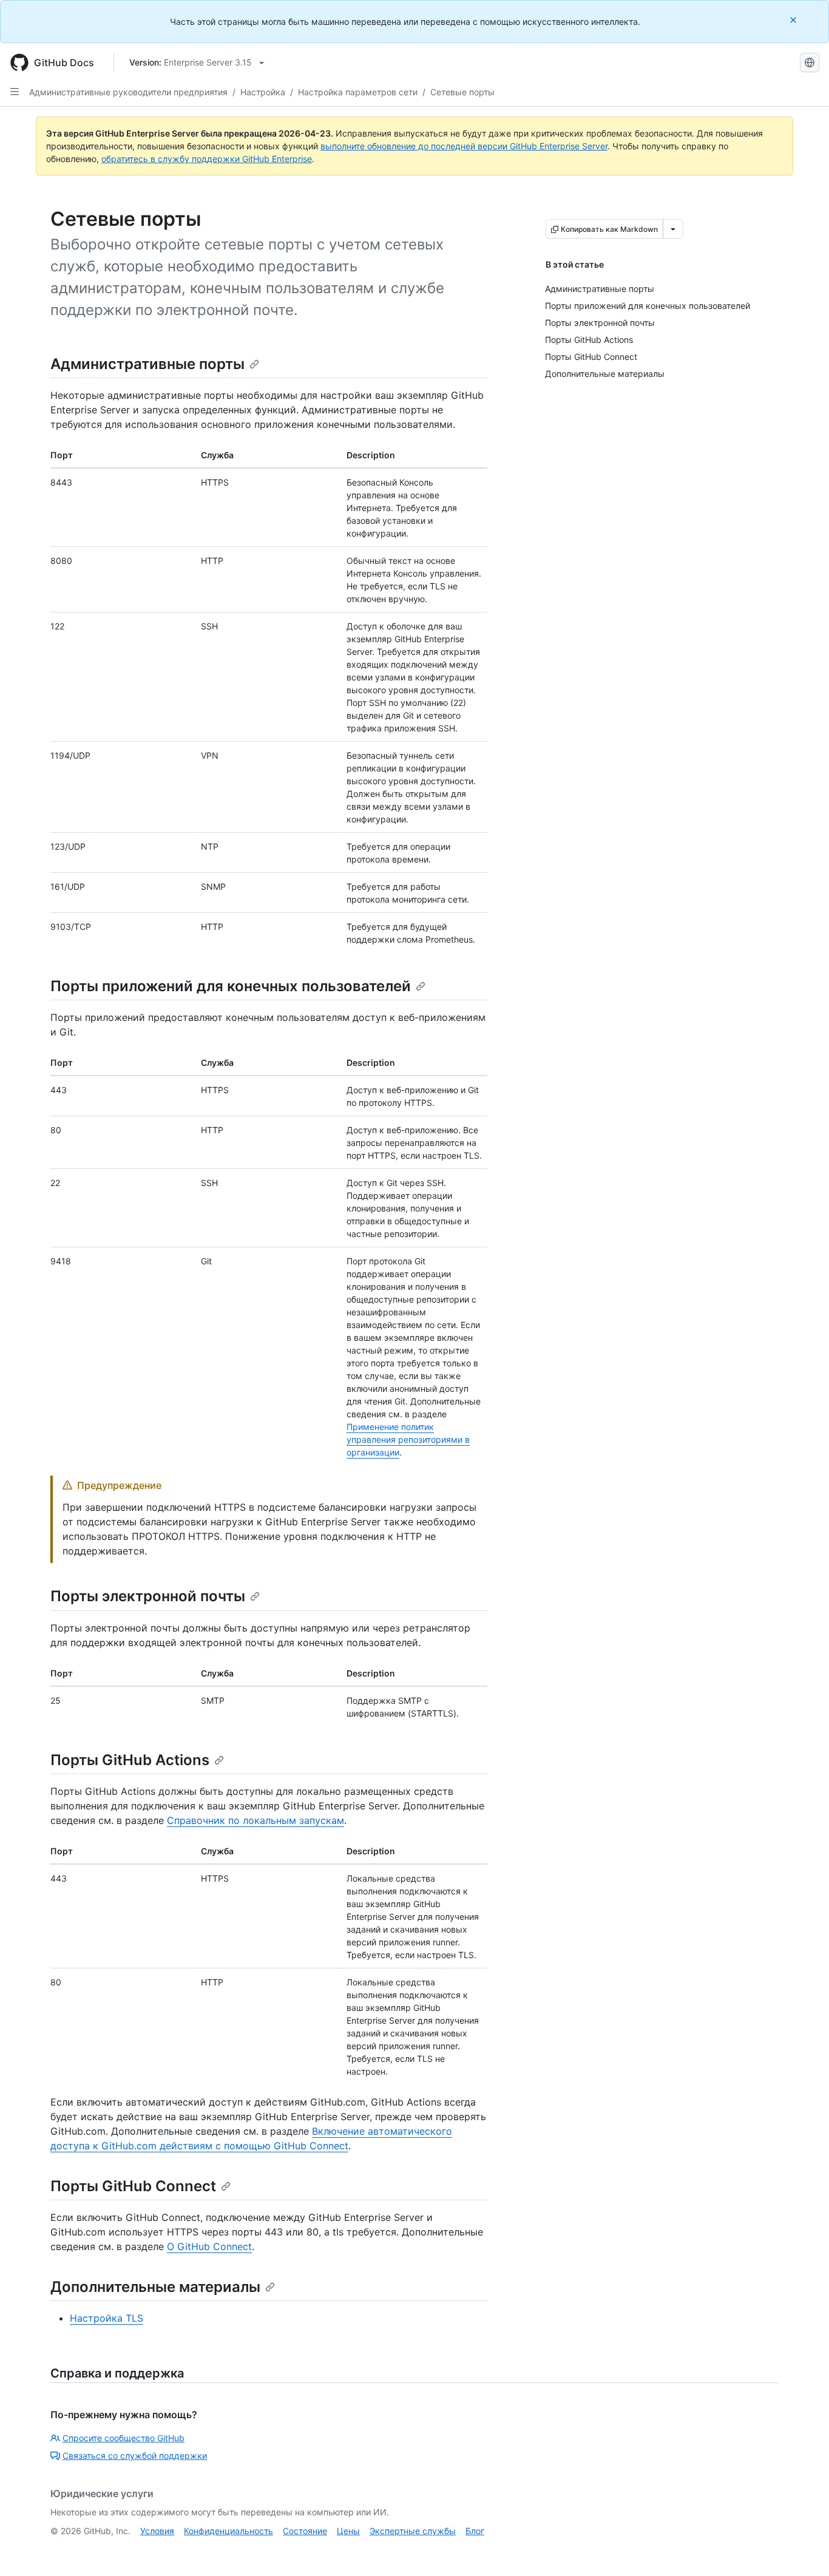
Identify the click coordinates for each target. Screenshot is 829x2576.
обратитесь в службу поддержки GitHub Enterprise (207, 159)
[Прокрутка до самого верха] (802, 2549)
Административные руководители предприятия (128, 92)
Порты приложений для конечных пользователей (231, 986)
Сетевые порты (462, 92)
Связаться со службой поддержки (135, 2456)
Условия (157, 2531)
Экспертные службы (413, 2531)
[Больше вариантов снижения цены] (673, 229)
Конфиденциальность (228, 2531)
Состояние (305, 2531)
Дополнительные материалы (155, 2287)
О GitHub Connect (209, 2246)
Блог (475, 2531)
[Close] (794, 20)
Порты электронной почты (148, 1596)
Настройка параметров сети (358, 92)
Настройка (263, 92)
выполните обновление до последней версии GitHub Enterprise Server (464, 146)
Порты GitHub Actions (130, 1760)
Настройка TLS (107, 2318)
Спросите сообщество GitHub (124, 2438)
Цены (348, 2531)
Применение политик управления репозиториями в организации (408, 1439)
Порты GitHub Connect (133, 2186)
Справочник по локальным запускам (255, 1820)
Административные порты (147, 364)
